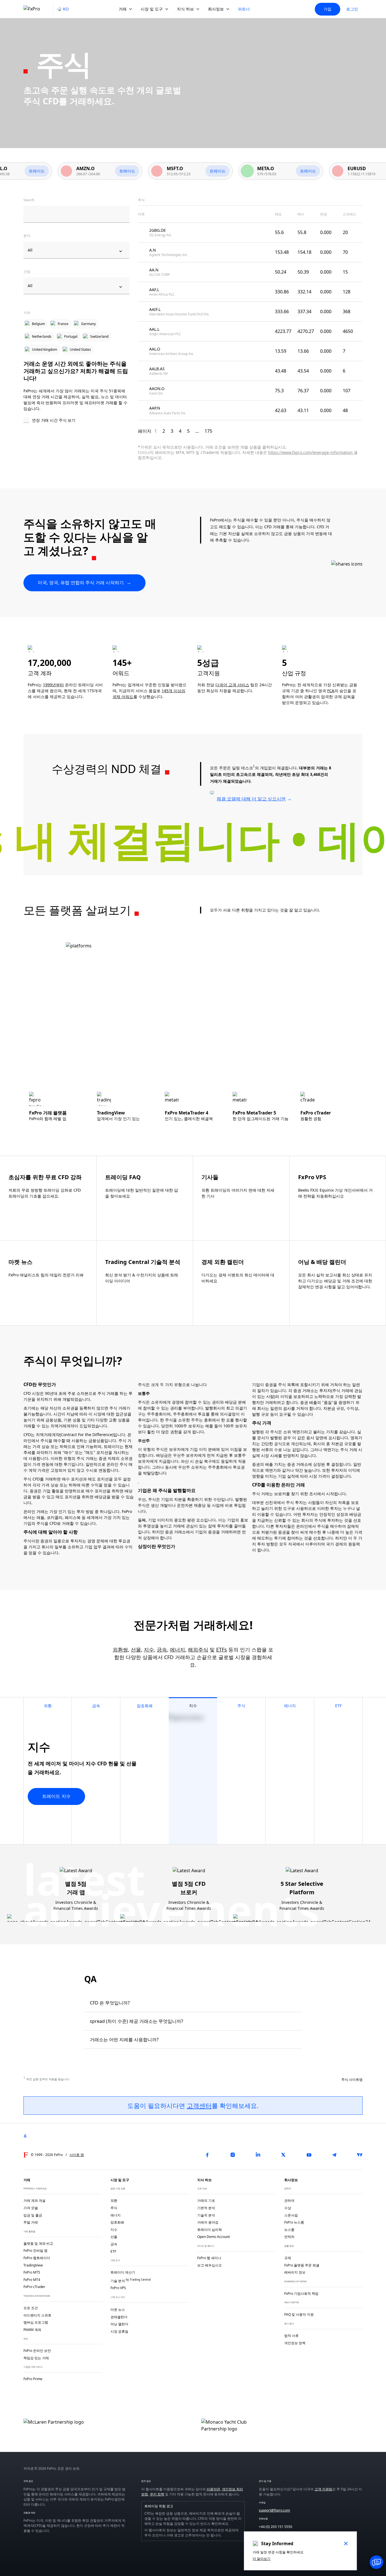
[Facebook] (207, 2155)
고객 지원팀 (323, 2489)
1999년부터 (53, 685)
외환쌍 (120, 1649)
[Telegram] (334, 2155)
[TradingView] (360, 2155)
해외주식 (198, 1649)
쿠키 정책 (157, 2494)
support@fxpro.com (274, 2510)
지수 (149, 1649)
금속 (162, 1649)
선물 (136, 1649)
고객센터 (199, 2105)
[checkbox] (76, 421)
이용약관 (213, 2489)
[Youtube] (309, 2155)
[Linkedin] (258, 2155)
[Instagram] (233, 2155)
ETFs (222, 1649)
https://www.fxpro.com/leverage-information (311, 452)
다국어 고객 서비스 (232, 685)
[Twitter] (283, 2155)
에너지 (177, 1649)
